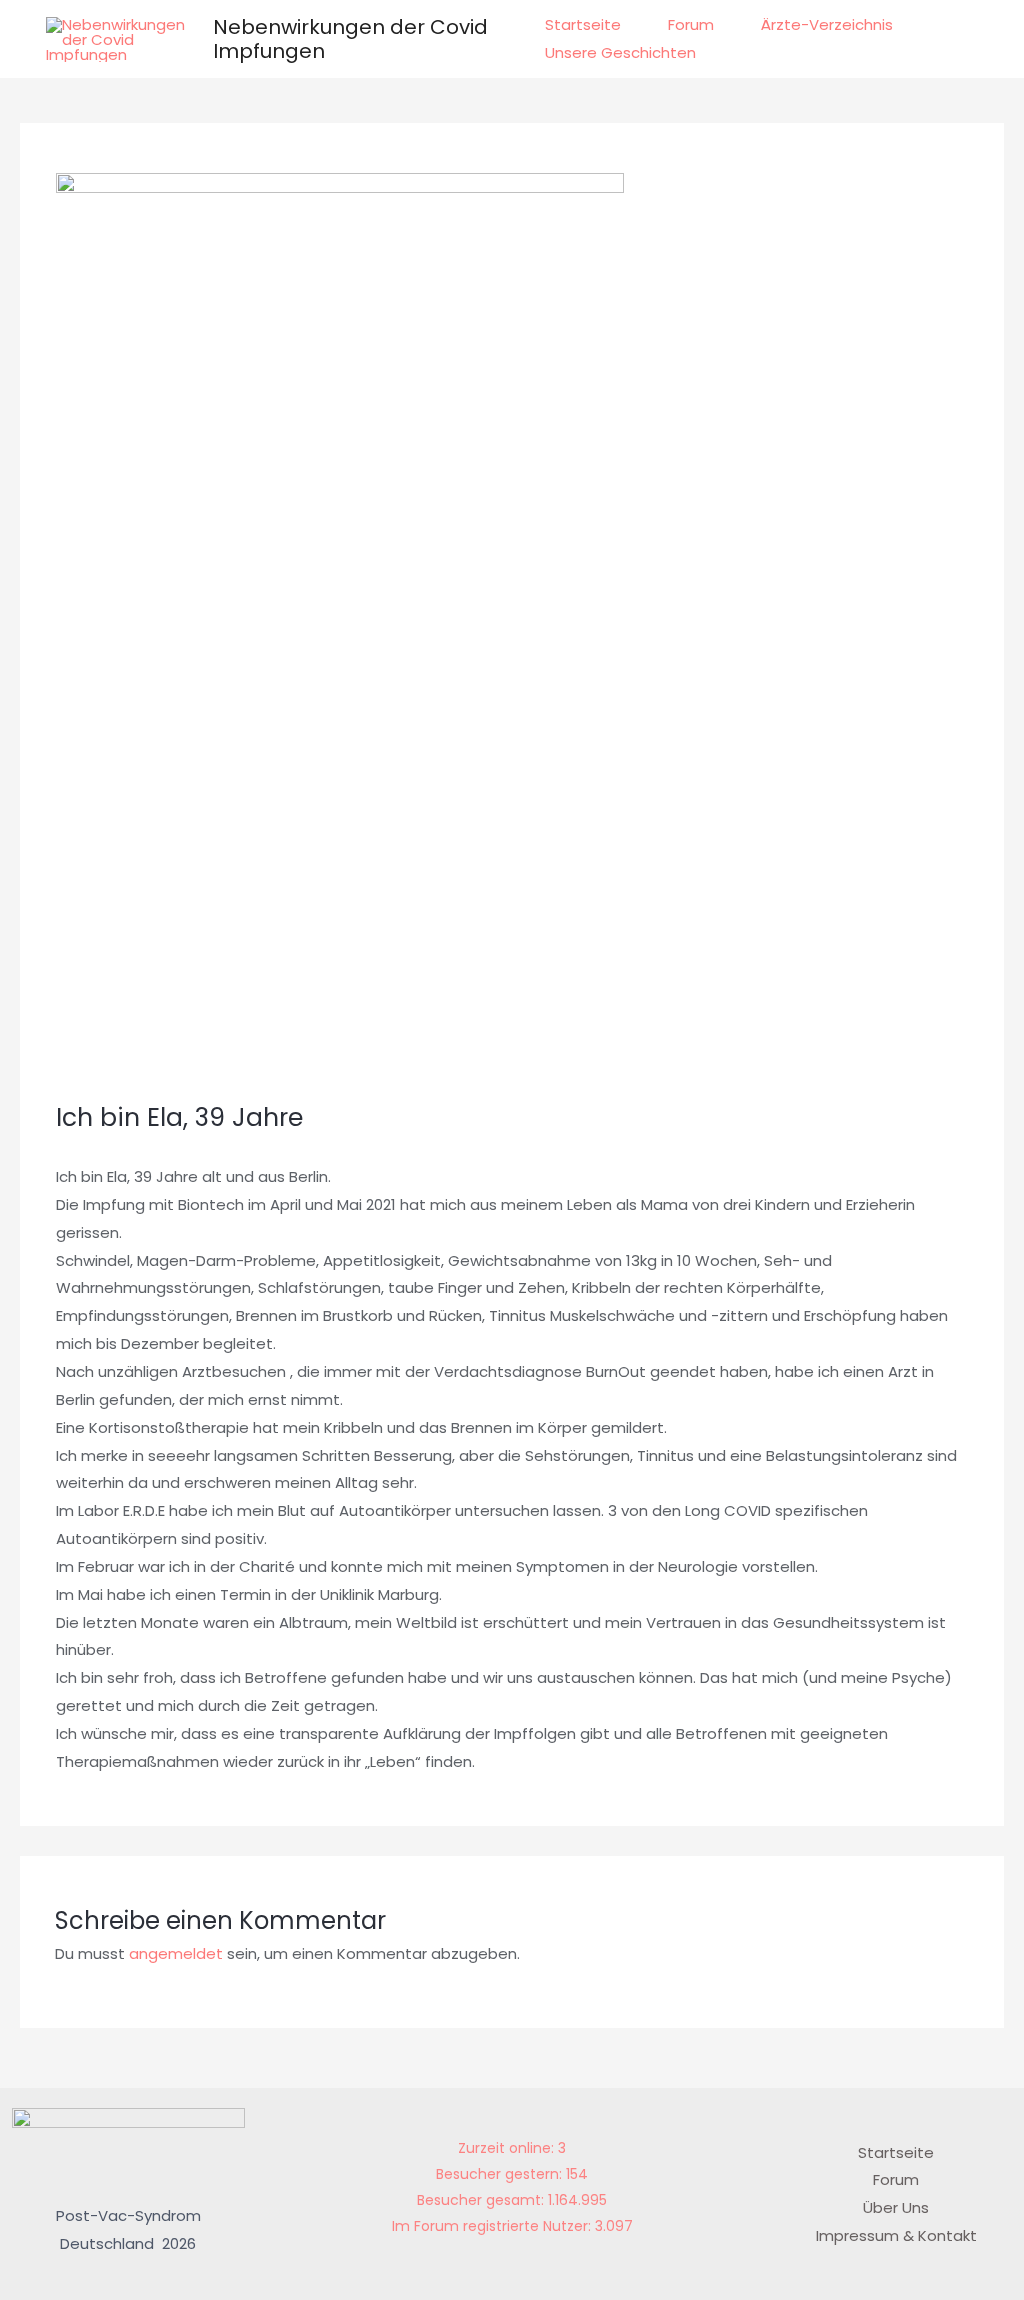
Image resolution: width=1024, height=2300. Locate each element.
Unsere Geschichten (620, 52)
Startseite (583, 24)
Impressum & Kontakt (896, 2235)
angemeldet (176, 1953)
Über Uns (896, 2207)
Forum (691, 24)
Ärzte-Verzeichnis (827, 24)
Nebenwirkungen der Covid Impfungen (350, 39)
